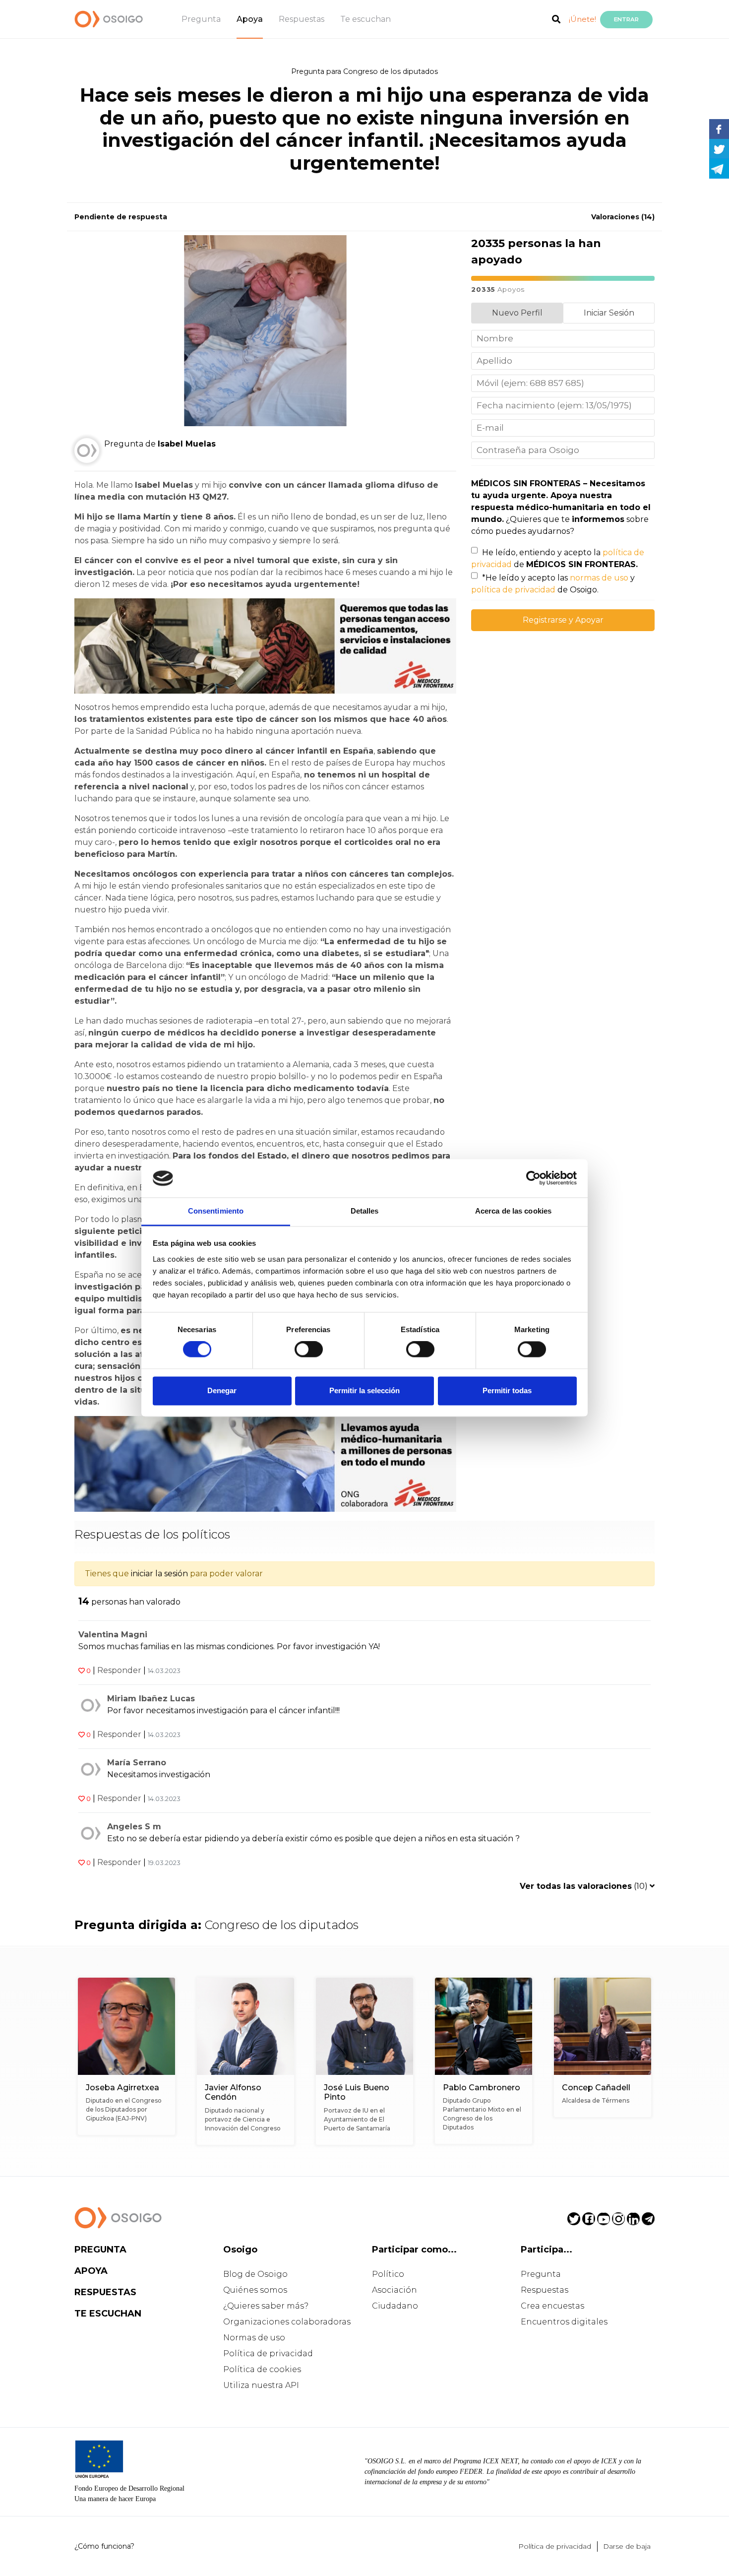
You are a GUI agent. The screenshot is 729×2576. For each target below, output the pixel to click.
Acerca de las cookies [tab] (513, 1211)
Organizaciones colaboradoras (287, 2322)
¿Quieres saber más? (266, 2306)
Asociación (395, 2290)
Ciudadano (395, 2306)
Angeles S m (134, 1827)
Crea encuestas (552, 2306)
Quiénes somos (255, 2290)
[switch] (309, 1350)
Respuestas (302, 19)
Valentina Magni (113, 1635)
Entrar (626, 19)
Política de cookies (262, 2369)
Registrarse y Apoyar (563, 620)
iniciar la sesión (159, 1574)
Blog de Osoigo (255, 2274)
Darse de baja (627, 2546)
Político (388, 2274)
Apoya (250, 19)
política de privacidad (513, 590)
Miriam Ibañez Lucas (151, 1699)
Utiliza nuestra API (261, 2385)
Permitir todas (507, 1390)
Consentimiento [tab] (216, 1211)
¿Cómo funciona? (104, 2546)
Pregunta (201, 19)
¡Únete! (582, 19)
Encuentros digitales (564, 2322)
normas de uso (599, 578)
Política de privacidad (268, 2353)
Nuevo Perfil (517, 313)
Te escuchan (365, 19)
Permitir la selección (364, 1390)
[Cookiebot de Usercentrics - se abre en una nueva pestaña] (533, 1178)
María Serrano (137, 1763)
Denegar (222, 1390)
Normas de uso (254, 2338)
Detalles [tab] (365, 1211)
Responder (119, 1670)
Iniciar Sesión (609, 313)
